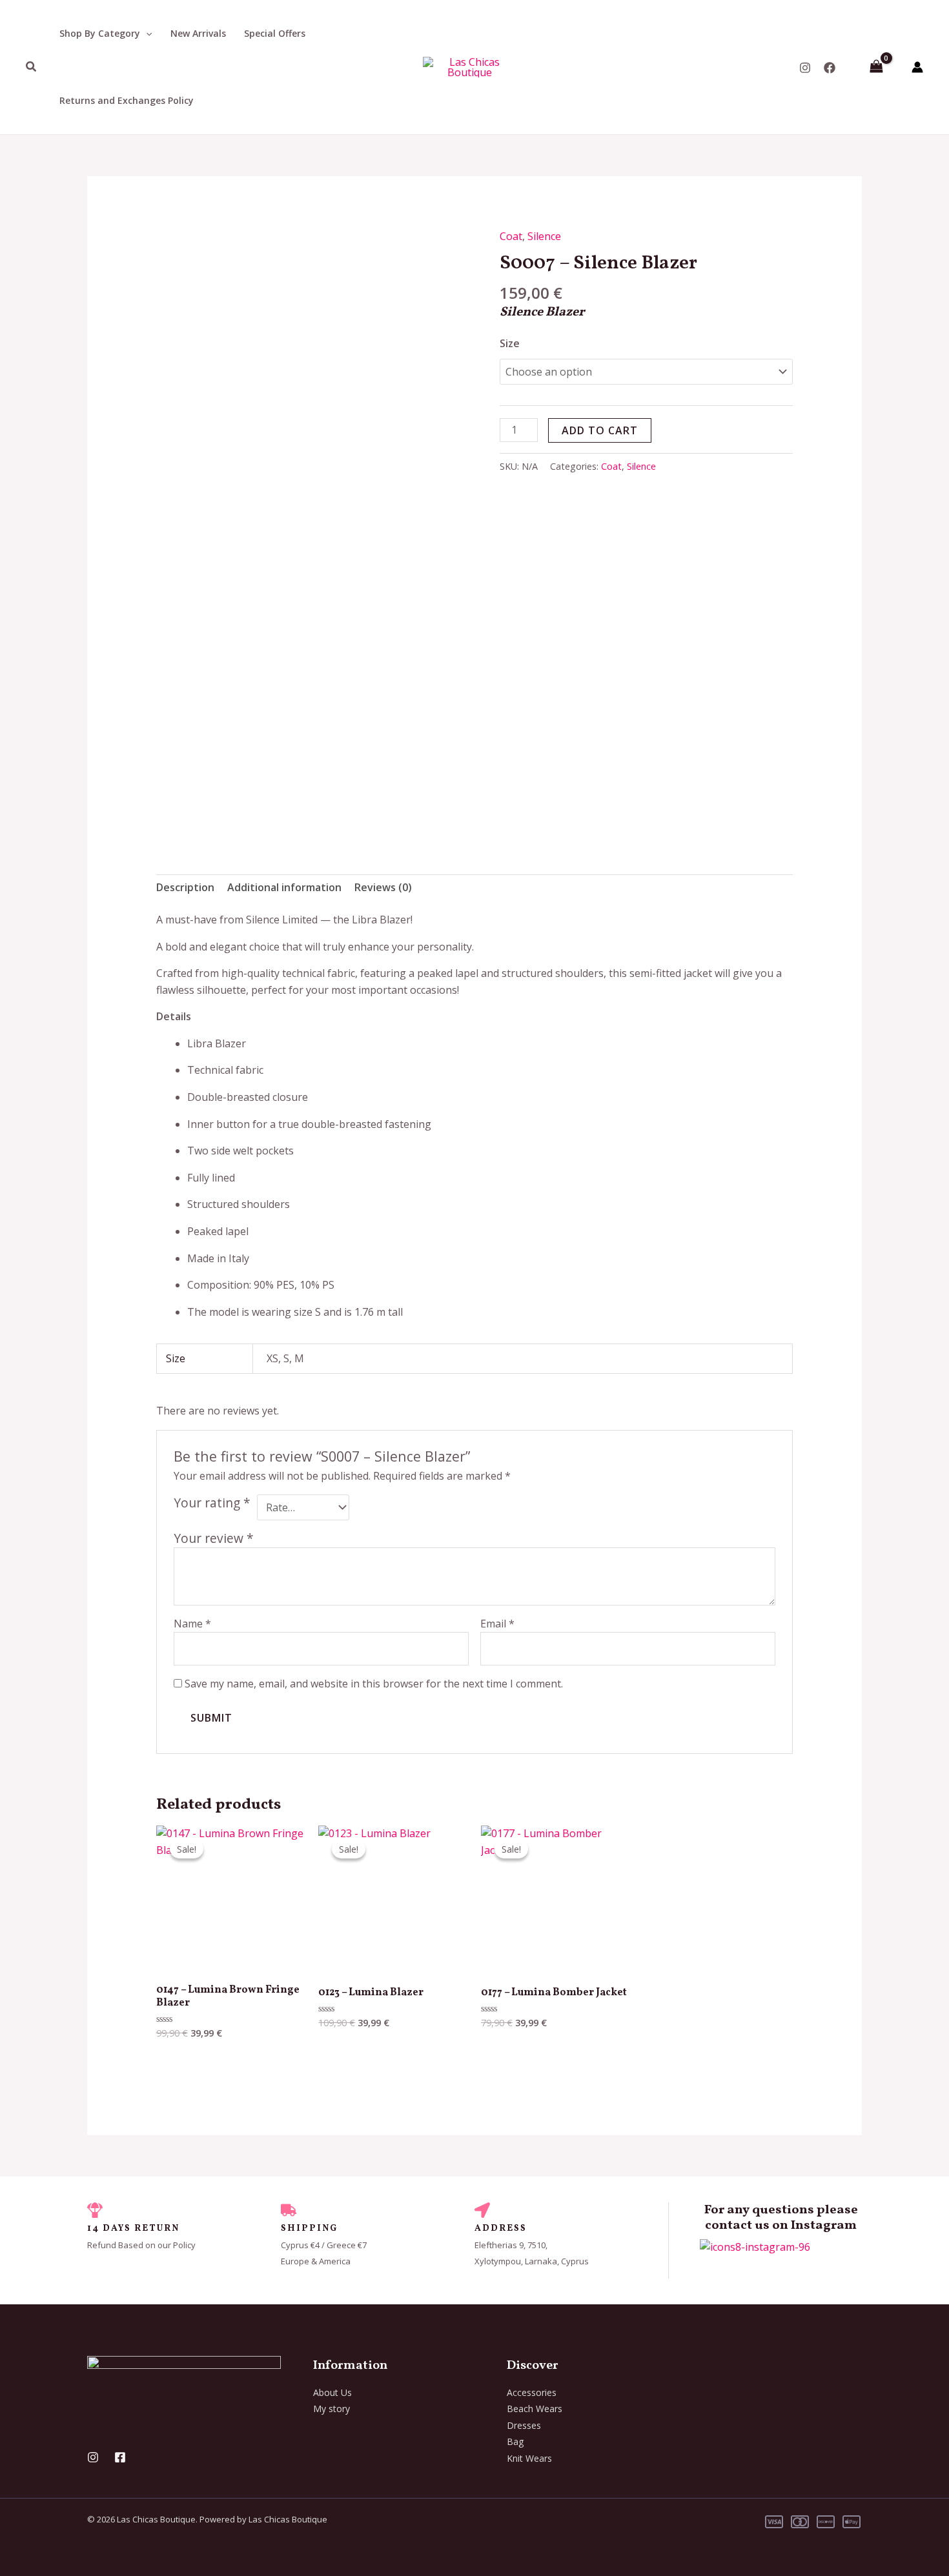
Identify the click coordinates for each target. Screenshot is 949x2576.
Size (510, 343)
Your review (214, 1538)
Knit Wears (529, 2458)
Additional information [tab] (284, 887)
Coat (511, 236)
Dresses (524, 2425)
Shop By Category (100, 33)
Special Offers (275, 33)
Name (192, 1624)
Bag (515, 2441)
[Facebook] (830, 68)
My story (332, 2409)
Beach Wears (535, 2409)
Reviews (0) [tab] (383, 887)
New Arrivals (198, 33)
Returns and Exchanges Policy (127, 100)
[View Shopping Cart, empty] (876, 67)
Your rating (212, 1503)
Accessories (532, 2392)
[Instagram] (805, 68)
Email (497, 1624)
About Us (332, 2392)
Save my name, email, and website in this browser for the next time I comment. (374, 1684)
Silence (544, 236)
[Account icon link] (917, 67)
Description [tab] (185, 887)
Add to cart (600, 430)
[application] (146, 34)
